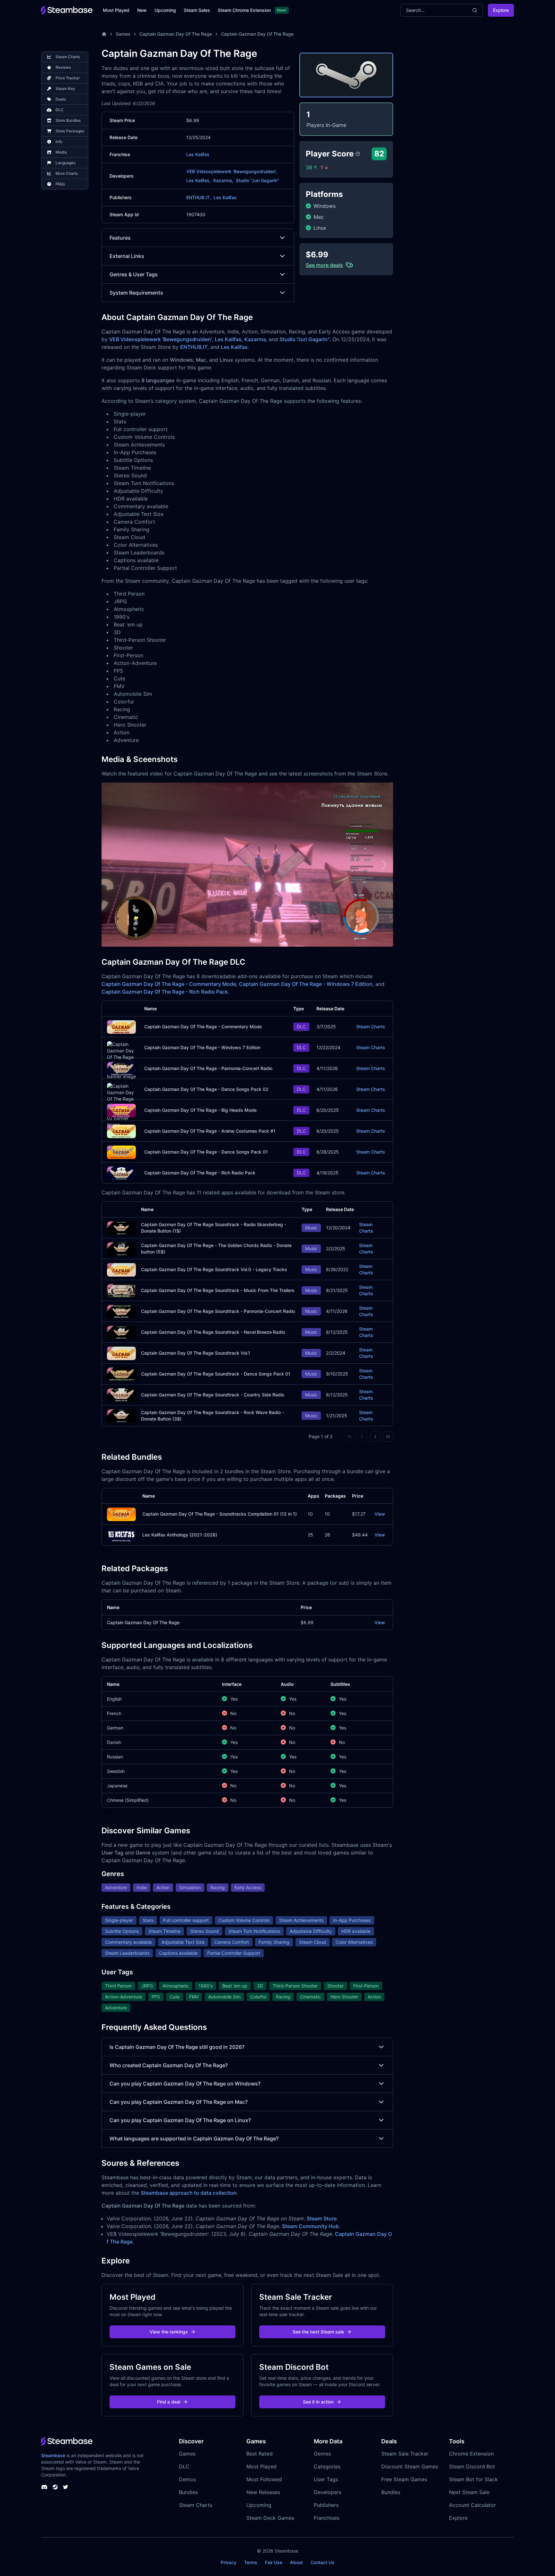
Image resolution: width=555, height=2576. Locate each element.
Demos (187, 2479)
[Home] (104, 34)
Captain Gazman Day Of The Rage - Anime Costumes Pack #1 (210, 1131)
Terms (251, 2562)
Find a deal (169, 2402)
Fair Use (274, 2562)
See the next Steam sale (318, 2332)
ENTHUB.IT (194, 347)
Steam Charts (371, 1027)
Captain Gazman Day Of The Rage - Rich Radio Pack (165, 992)
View (380, 1514)
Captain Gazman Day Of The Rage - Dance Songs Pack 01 (206, 1152)
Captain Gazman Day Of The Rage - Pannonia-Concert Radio (208, 1068)
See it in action (318, 2402)
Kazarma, (223, 180)
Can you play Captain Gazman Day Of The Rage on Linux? (180, 2120)
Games (123, 34)
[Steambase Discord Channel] (44, 2487)
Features (120, 238)
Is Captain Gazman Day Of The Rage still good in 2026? (177, 2047)
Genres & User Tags (134, 274)
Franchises (327, 2518)
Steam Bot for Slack (473, 2479)
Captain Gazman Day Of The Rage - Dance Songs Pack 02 (206, 1089)
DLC (184, 2466)
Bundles (188, 2492)
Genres (322, 2454)
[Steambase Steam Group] (55, 2487)
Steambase (53, 2455)
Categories (327, 2466)
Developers (328, 2492)
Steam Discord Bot (472, 2466)
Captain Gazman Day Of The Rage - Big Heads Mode (200, 1110)
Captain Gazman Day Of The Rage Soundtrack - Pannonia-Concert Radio (218, 1311)
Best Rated (260, 2454)
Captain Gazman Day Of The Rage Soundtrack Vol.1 (196, 1353)
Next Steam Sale (469, 2492)
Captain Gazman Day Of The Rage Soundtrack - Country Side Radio (213, 1395)
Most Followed (264, 2479)
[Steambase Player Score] (358, 154)
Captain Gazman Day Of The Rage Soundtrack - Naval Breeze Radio (213, 1332)
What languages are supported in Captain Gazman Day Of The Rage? (194, 2138)
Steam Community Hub (310, 2226)
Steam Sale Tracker (405, 2454)
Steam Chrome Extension (244, 10)
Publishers (326, 2505)
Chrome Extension (471, 2454)
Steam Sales (197, 10)
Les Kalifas (198, 154)
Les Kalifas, (198, 180)
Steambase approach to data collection (189, 2193)
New (142, 10)
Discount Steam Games (410, 2466)
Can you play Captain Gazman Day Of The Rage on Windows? (185, 2084)
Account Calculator (472, 2505)
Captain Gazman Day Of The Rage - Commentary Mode (169, 984)
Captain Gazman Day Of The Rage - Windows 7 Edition (306, 984)
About (296, 2562)
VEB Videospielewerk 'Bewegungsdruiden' (161, 339)
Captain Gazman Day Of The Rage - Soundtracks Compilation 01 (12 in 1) (220, 1514)
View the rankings (169, 2332)
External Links (127, 256)
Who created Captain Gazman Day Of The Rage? (169, 2065)
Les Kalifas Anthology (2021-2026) (180, 1535)
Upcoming (165, 10)
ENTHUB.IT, (199, 197)
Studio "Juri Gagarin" (257, 180)
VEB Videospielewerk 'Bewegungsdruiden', (232, 171)
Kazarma (255, 339)
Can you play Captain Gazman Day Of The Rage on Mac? (179, 2102)
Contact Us (322, 2562)
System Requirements (136, 293)
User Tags (326, 2479)
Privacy (229, 2562)
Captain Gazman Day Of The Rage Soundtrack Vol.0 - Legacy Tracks (214, 1269)
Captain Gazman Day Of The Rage (176, 34)
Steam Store (322, 2218)
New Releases (263, 2492)
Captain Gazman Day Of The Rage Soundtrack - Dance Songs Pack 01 (216, 1374)
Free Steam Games (404, 2479)
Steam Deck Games (270, 2518)
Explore (501, 10)
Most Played (116, 10)
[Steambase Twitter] (66, 2487)
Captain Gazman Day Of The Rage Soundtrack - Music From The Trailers (218, 1290)
